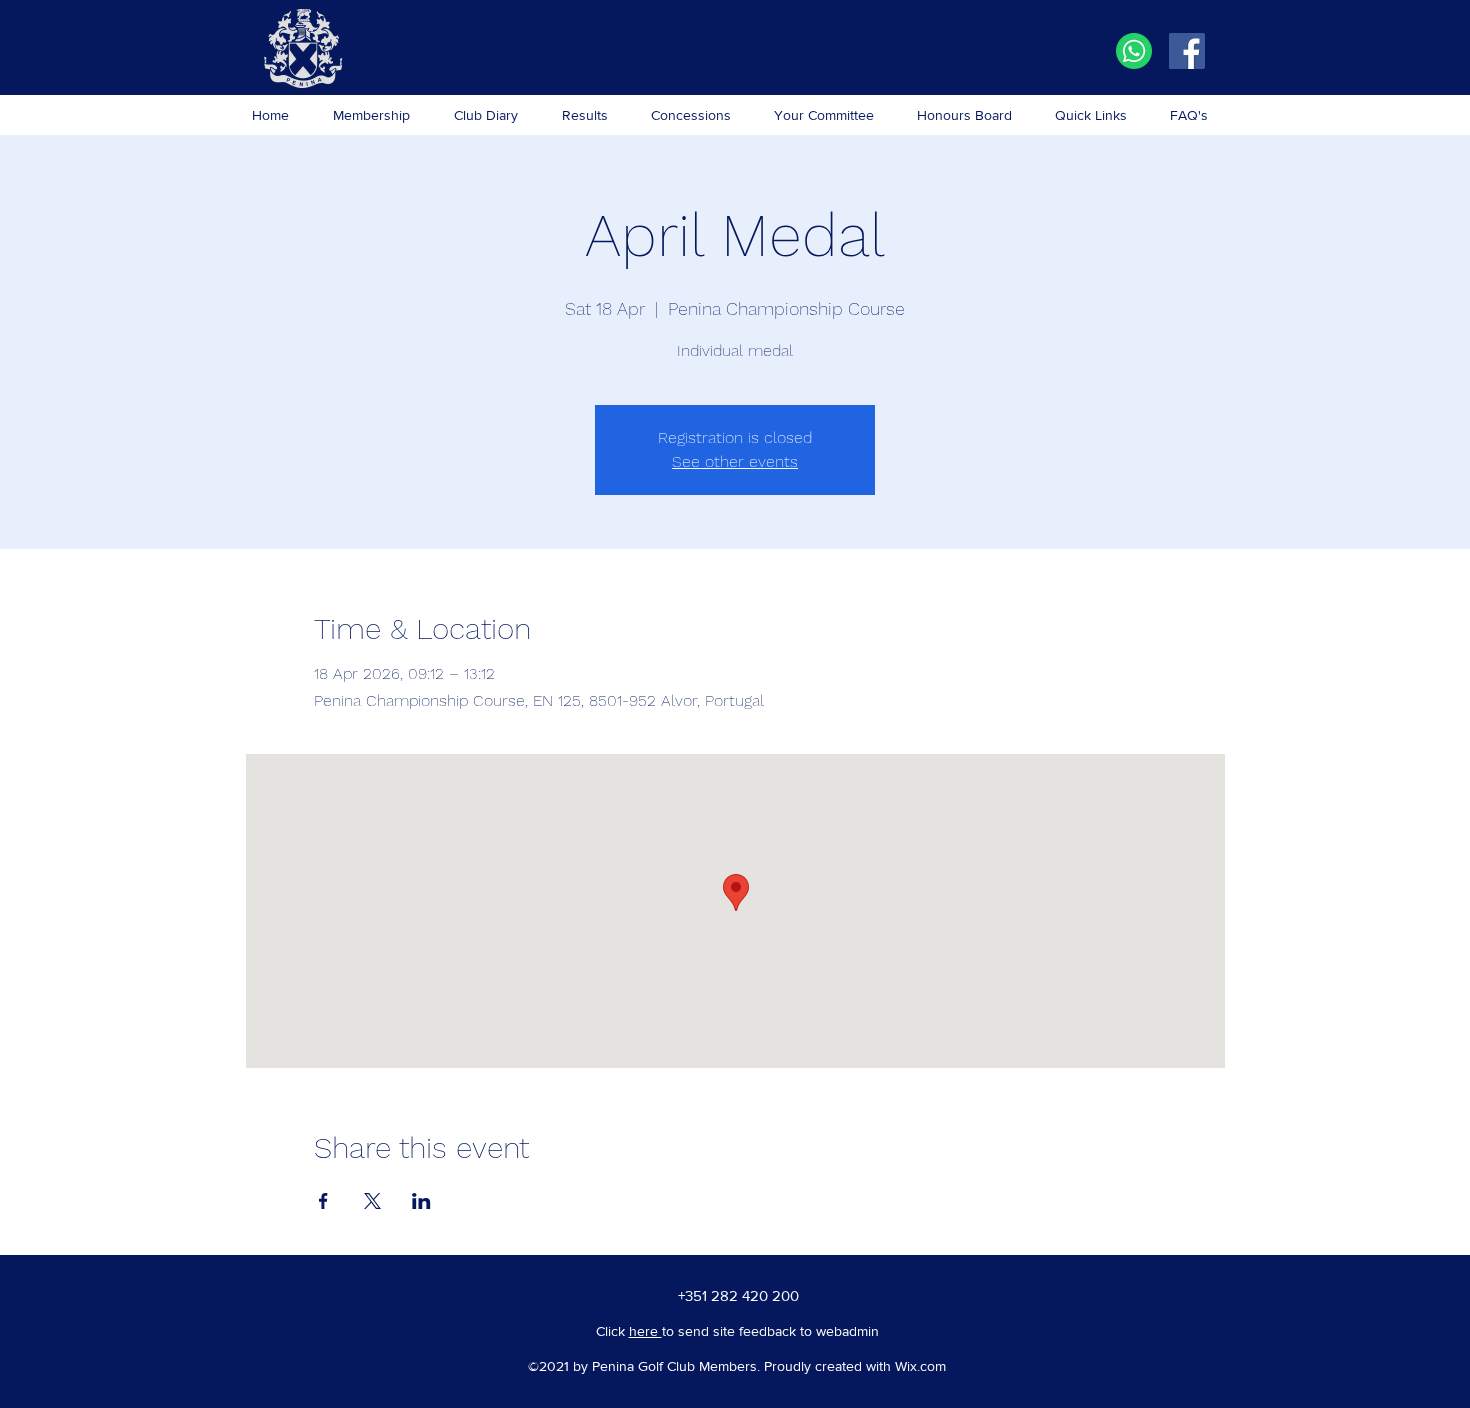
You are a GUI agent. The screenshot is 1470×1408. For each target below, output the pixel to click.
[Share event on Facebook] (323, 1201)
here (645, 1331)
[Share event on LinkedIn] (421, 1201)
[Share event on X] (372, 1201)
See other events (735, 461)
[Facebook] (1187, 51)
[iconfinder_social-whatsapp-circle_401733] (1134, 51)
